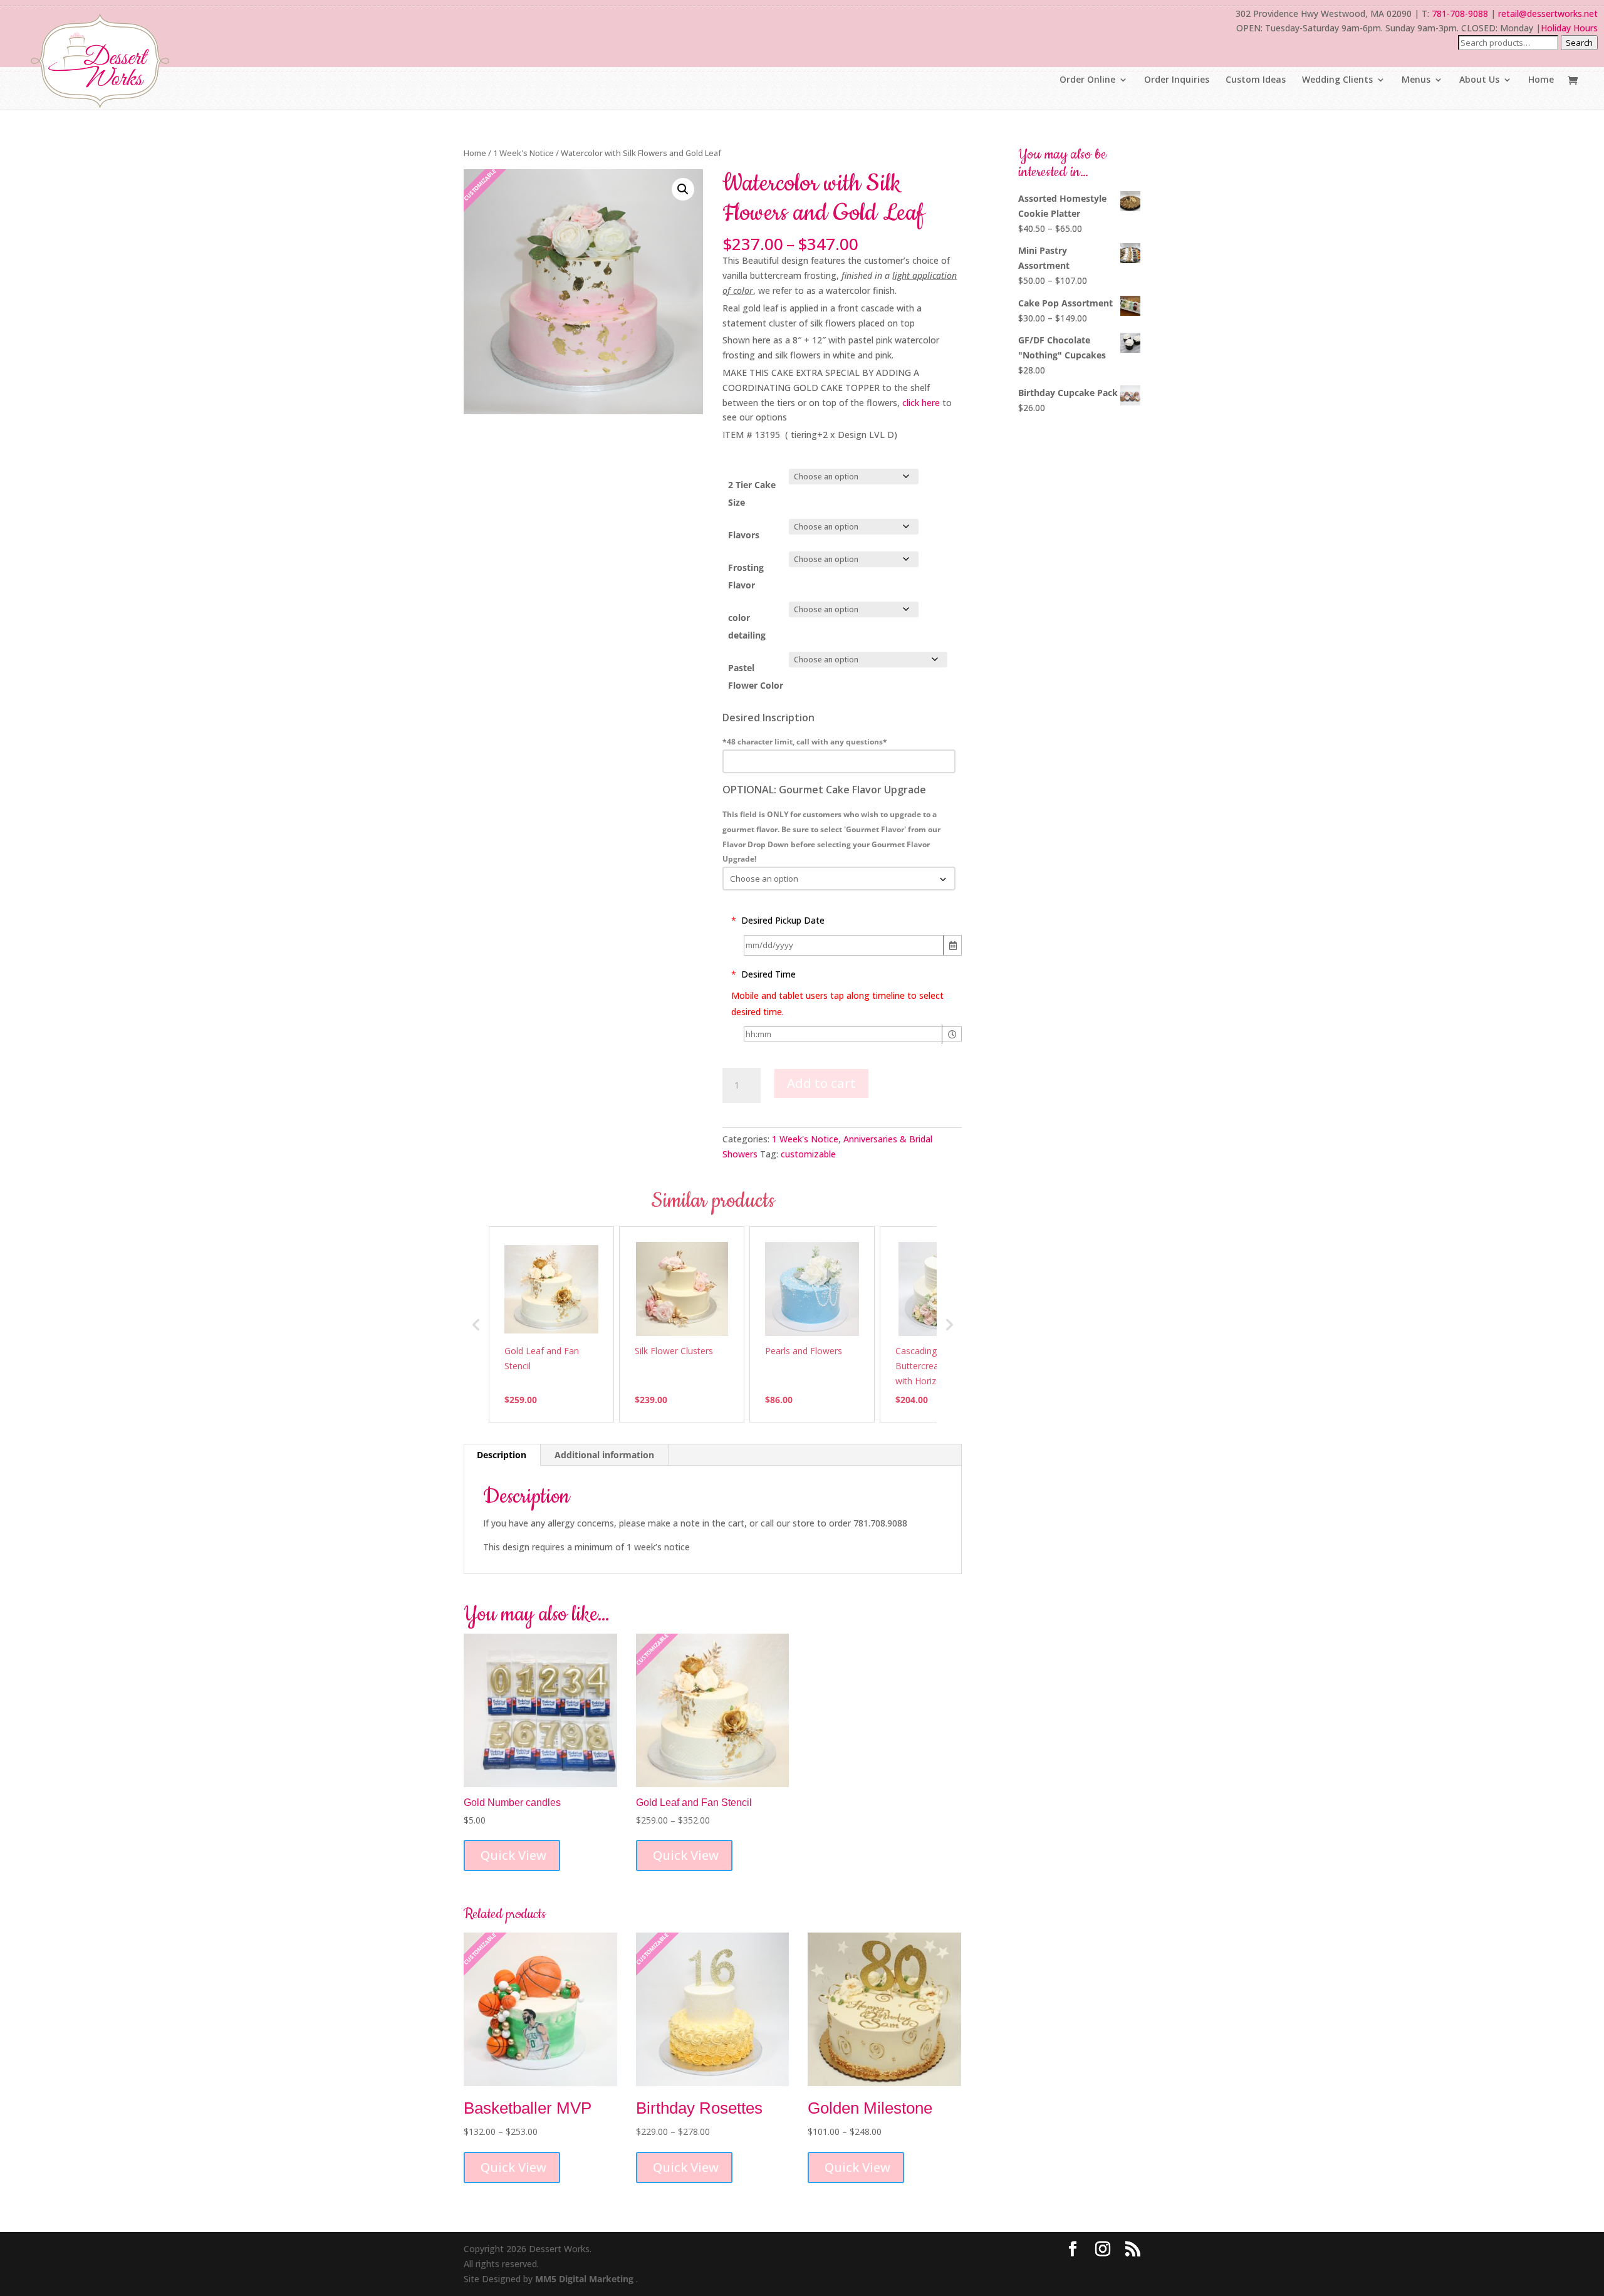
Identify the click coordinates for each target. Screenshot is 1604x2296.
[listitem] (551, 1324)
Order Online (1087, 80)
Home (1541, 80)
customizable (808, 1154)
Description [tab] (502, 1455)
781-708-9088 (1460, 13)
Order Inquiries (1177, 80)
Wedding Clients (1337, 80)
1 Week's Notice (523, 153)
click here (921, 403)
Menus (1416, 80)
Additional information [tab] (604, 1455)
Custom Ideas (1256, 80)
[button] (683, 189)
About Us (1479, 80)
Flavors (744, 535)
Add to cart (821, 1083)
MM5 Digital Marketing (586, 2279)
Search (1579, 43)
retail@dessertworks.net (1548, 13)
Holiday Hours (1569, 28)
